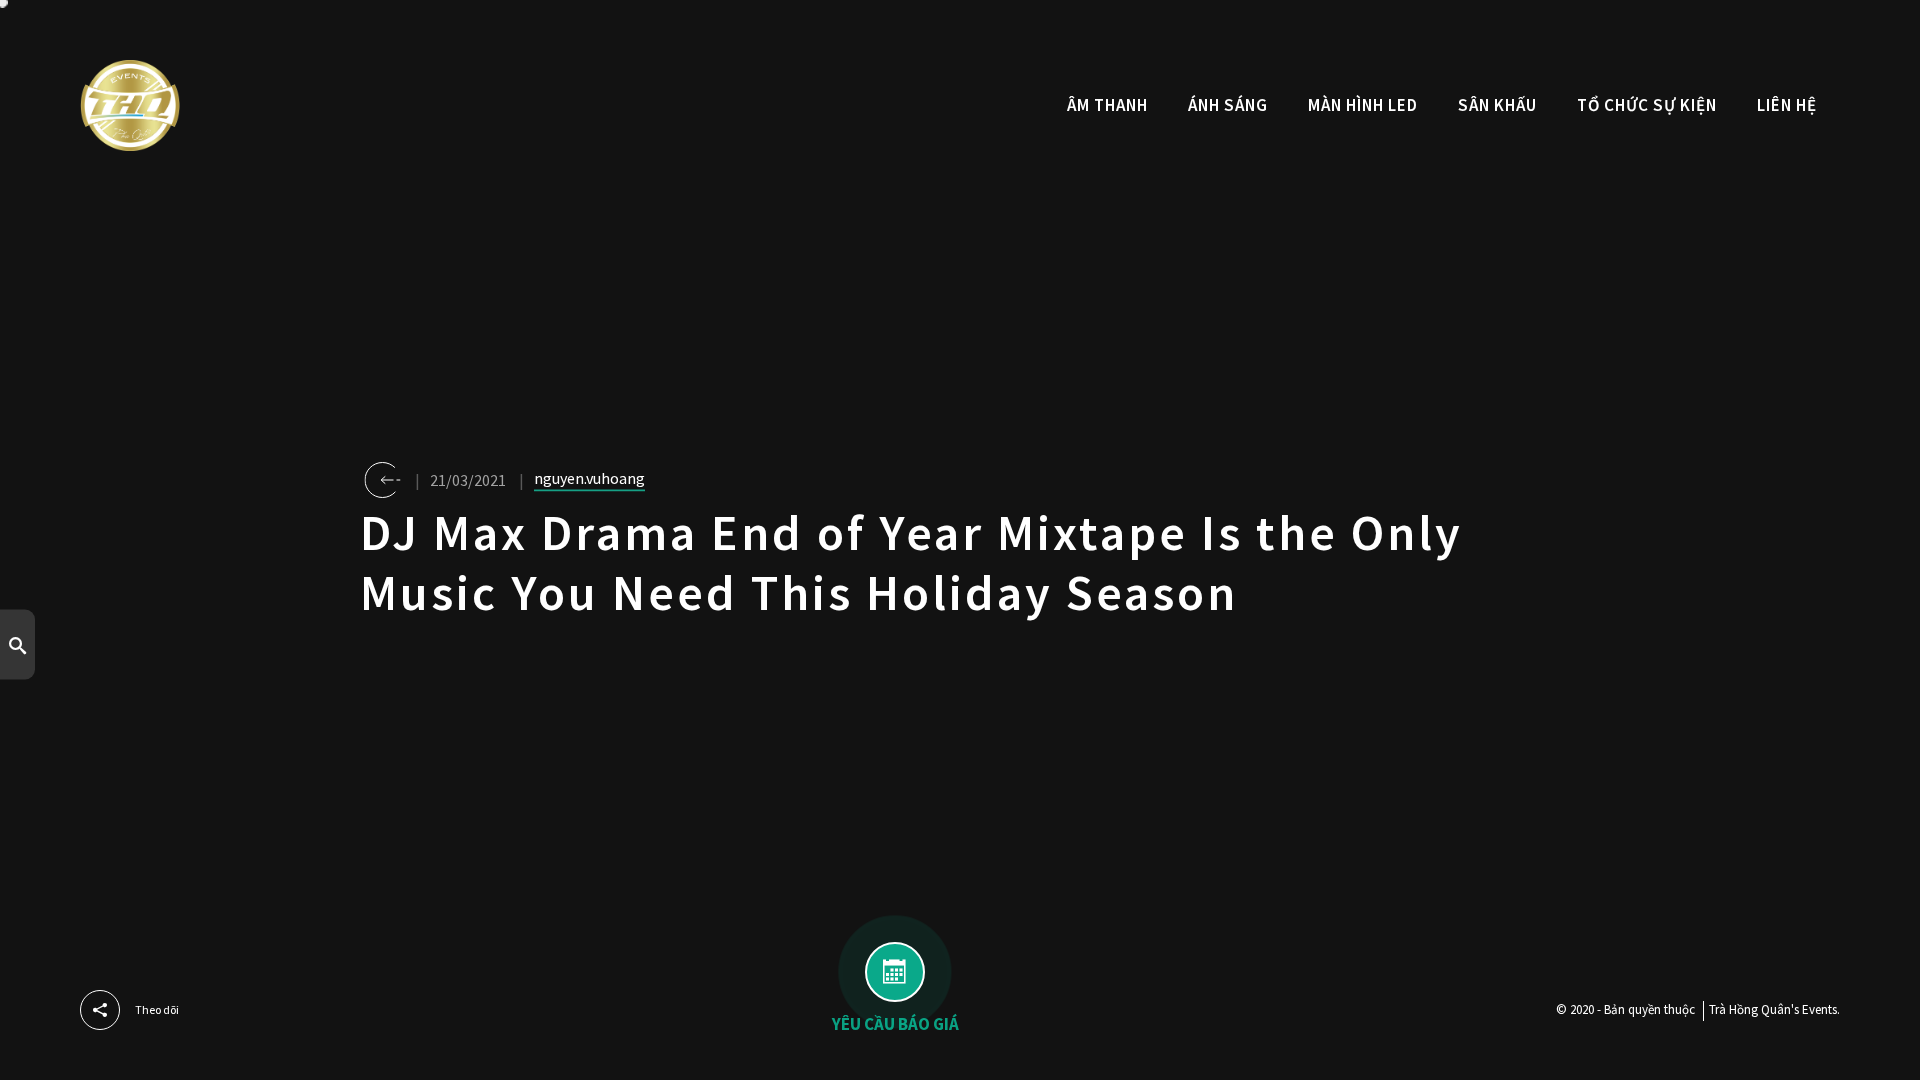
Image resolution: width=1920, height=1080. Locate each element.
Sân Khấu (1497, 105)
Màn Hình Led (1363, 105)
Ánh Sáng (1228, 105)
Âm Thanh (1107, 105)
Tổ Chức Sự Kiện (1647, 105)
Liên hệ (1787, 105)
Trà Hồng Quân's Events (1773, 1009)
